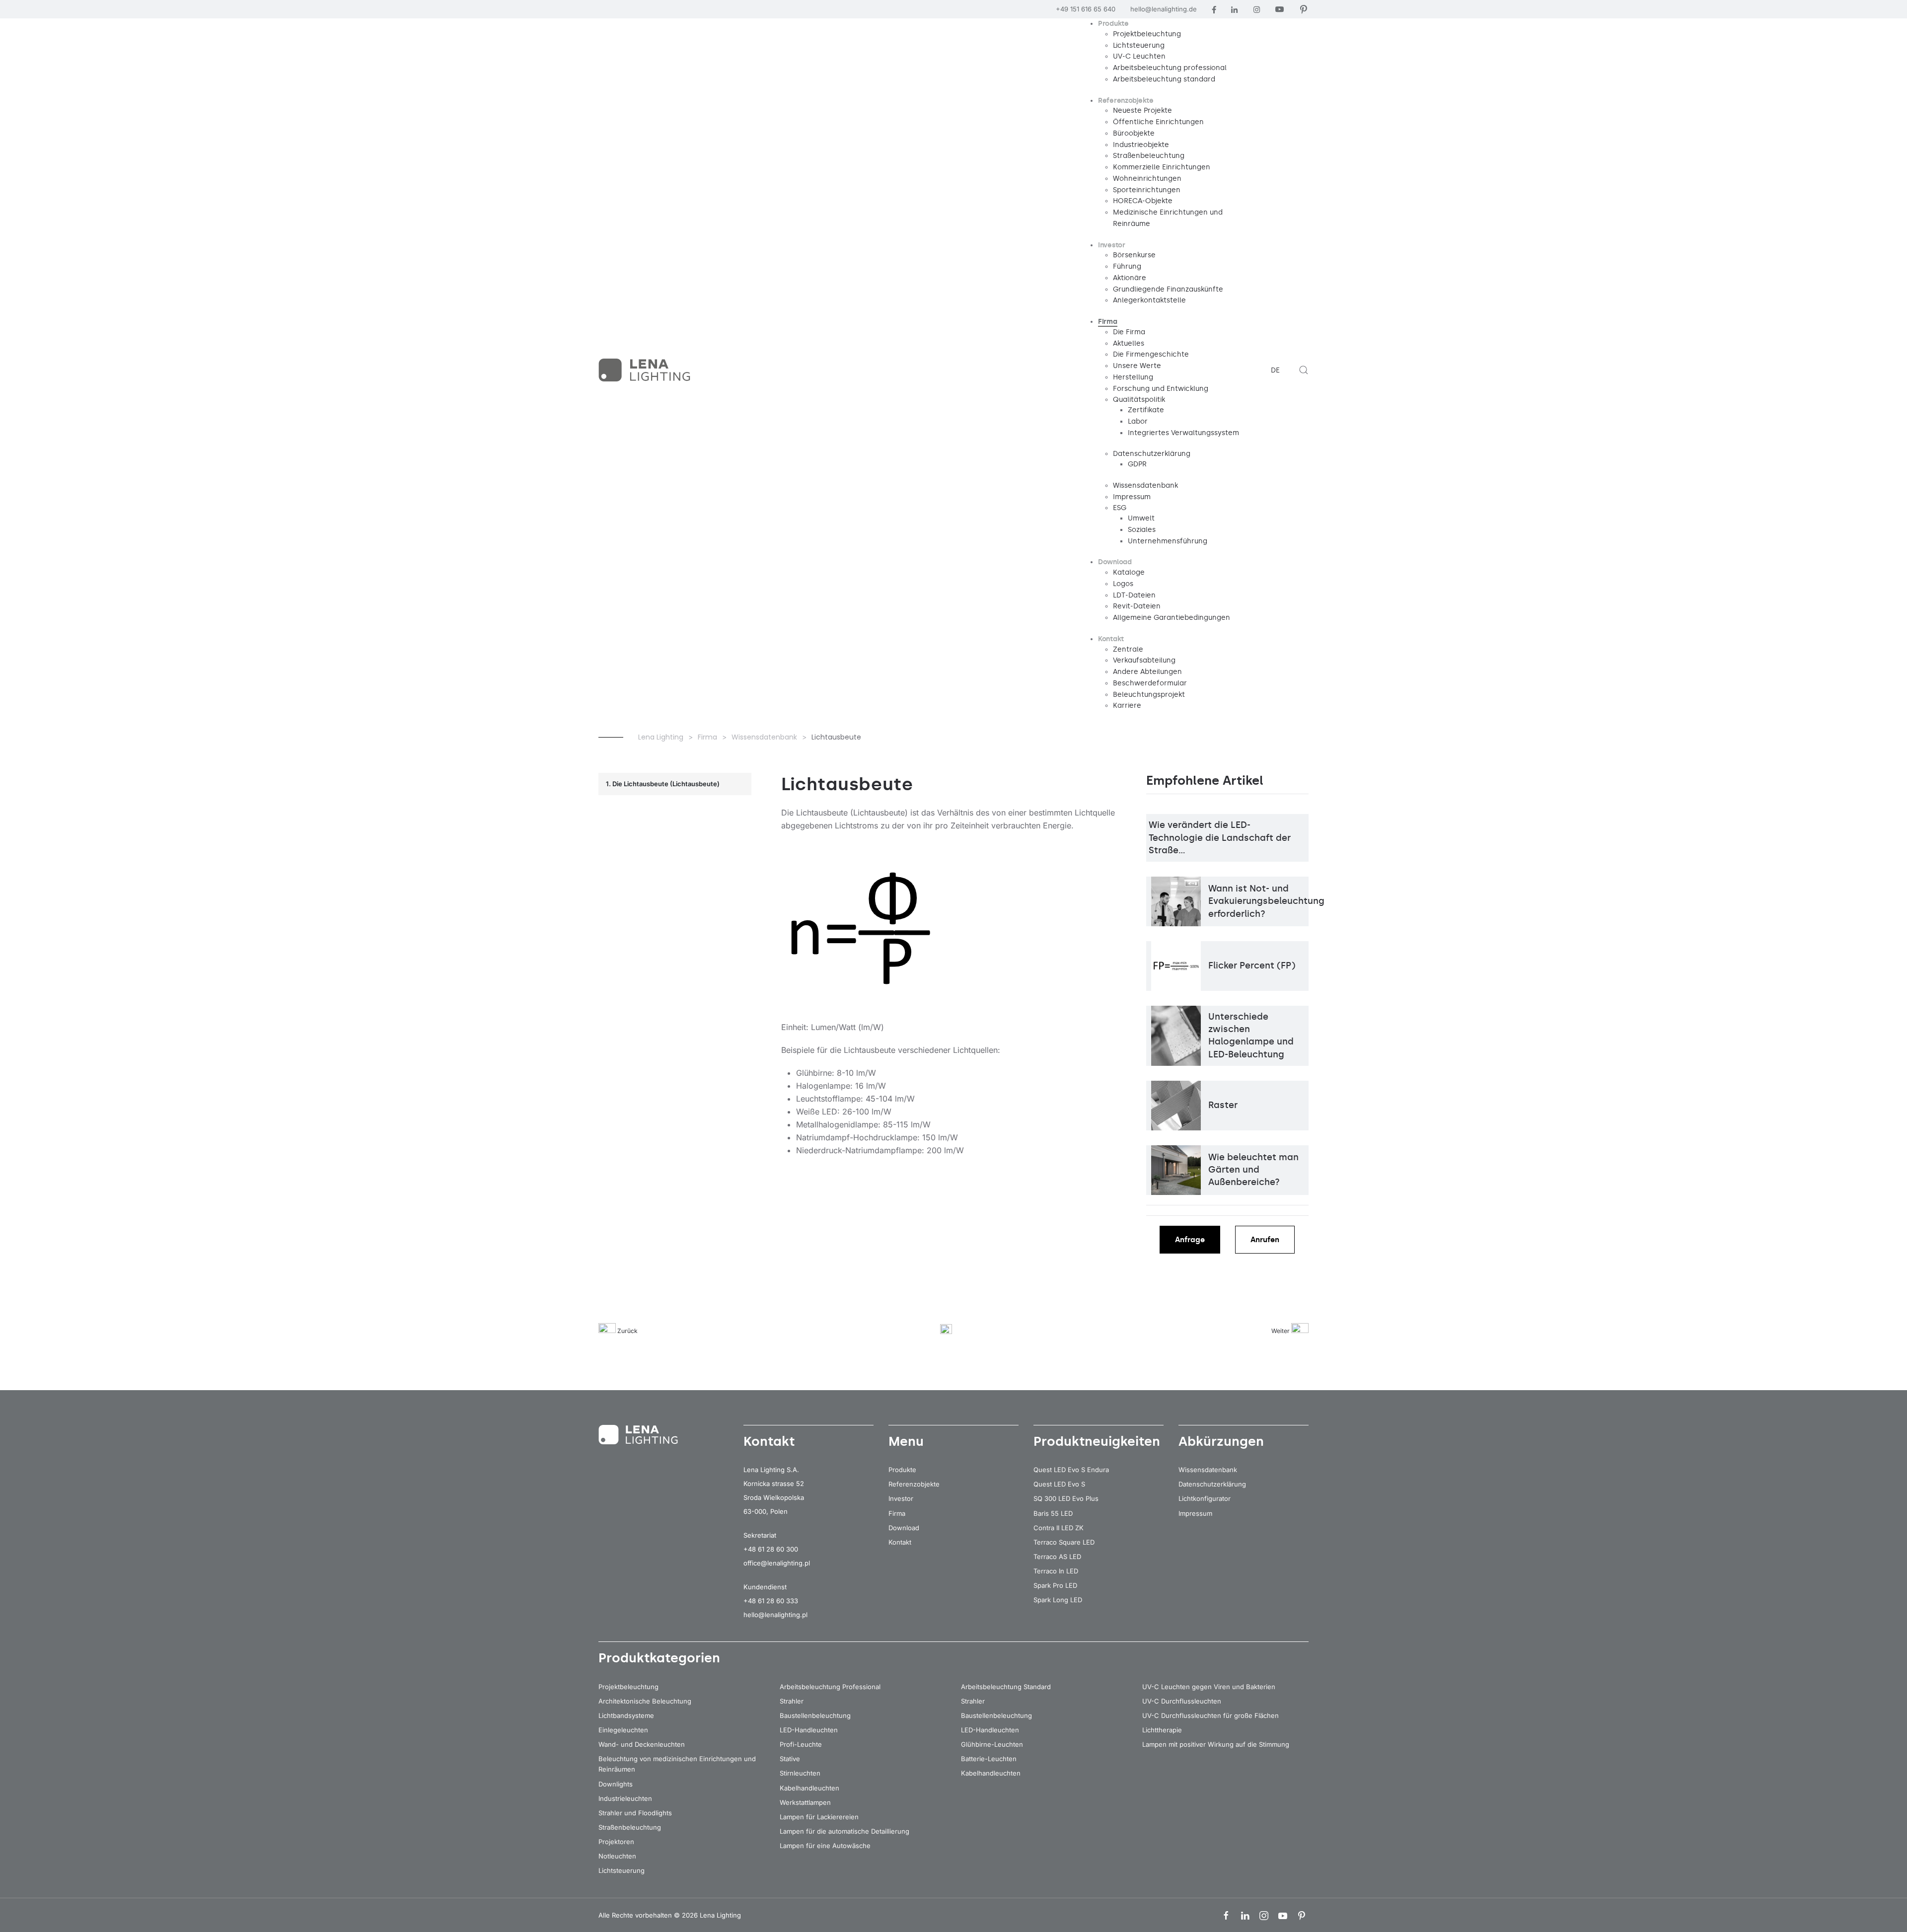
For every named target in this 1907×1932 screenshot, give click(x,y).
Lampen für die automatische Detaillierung (844, 1831)
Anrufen (1265, 1240)
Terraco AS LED (1057, 1557)
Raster (1223, 1105)
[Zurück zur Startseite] (646, 370)
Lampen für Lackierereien (819, 1817)
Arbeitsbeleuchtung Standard (1006, 1687)
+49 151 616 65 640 (1086, 9)
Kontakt (900, 1542)
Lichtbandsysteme (626, 1715)
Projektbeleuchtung (628, 1687)
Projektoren (616, 1842)
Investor (901, 1498)
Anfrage (1190, 1240)
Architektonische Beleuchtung (645, 1701)
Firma (897, 1513)
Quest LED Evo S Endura (1071, 1470)
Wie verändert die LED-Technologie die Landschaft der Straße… (1220, 837)
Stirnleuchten (800, 1773)
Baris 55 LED (1053, 1513)
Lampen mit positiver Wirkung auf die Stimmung (1216, 1744)
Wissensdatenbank (1208, 1470)
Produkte (902, 1470)
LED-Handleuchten (809, 1730)
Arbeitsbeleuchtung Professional (830, 1687)
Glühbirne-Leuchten (992, 1744)
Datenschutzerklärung (1212, 1484)
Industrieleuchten (625, 1798)
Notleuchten (617, 1856)
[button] (1304, 370)
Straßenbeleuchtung (630, 1827)
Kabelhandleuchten (809, 1788)
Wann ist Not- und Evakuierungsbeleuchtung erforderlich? (1266, 901)
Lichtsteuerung (622, 1870)
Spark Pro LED (1055, 1585)
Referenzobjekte (914, 1484)
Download (904, 1528)
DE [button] (1275, 370)
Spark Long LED (1058, 1600)
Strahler (792, 1701)
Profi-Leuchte (801, 1744)
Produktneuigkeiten (1097, 1441)
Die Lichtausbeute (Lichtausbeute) (666, 784)
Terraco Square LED (1064, 1542)
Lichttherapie (1162, 1730)
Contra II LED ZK (1059, 1528)
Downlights (616, 1784)
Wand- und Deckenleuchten (642, 1744)
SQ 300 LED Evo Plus (1066, 1498)
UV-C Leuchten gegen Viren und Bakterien (1209, 1687)
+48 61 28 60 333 (771, 1601)
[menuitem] (1113, 24)
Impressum (1195, 1513)
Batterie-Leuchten (989, 1759)
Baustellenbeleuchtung (815, 1715)
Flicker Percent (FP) (1252, 966)
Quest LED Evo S (1059, 1484)
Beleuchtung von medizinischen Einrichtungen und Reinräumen (677, 1764)
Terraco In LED (1056, 1571)
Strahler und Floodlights (635, 1813)
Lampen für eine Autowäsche (825, 1846)
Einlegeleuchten (623, 1730)
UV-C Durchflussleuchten (1182, 1701)
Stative (790, 1759)
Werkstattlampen (805, 1802)
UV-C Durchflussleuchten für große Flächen (1210, 1715)
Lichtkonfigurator (1205, 1498)
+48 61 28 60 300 (771, 1549)
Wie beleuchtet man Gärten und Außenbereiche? (1253, 1170)
